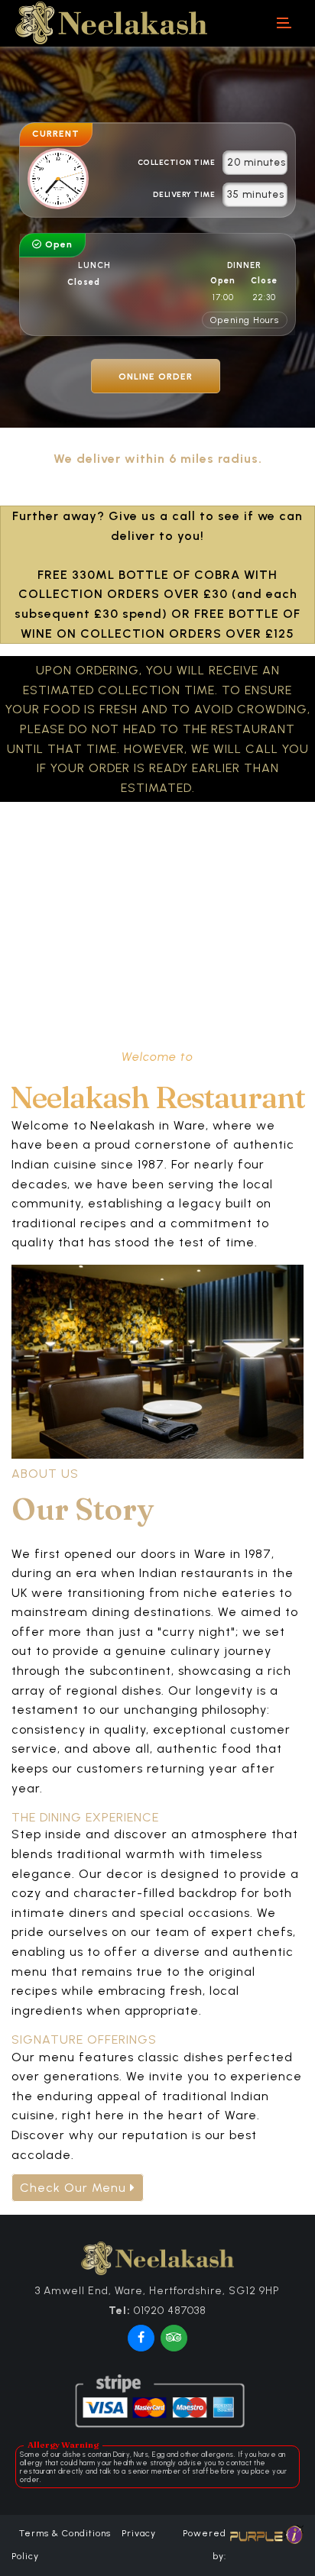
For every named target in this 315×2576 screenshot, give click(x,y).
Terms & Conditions (65, 2533)
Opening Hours (245, 320)
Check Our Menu (75, 2188)
